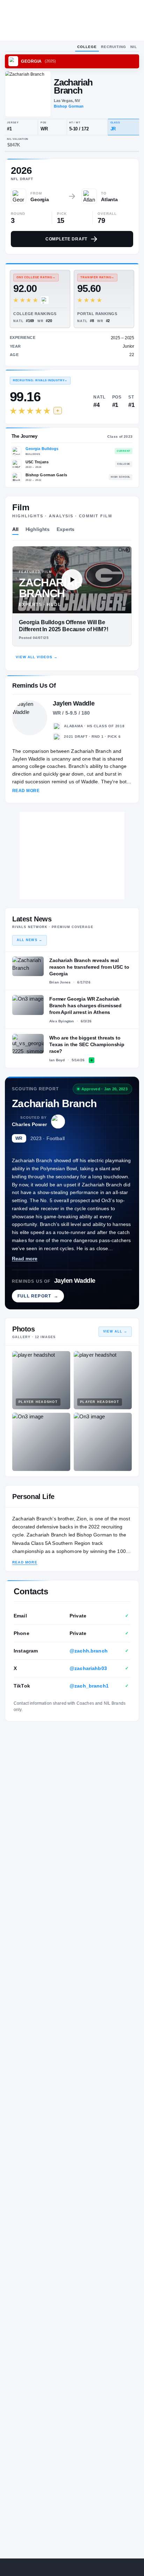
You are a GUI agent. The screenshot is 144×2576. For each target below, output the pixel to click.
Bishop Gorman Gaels (46, 475)
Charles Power (29, 1124)
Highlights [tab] (38, 529)
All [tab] (15, 529)
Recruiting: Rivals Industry (40, 380)
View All (115, 1331)
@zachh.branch (89, 1651)
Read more (25, 1259)
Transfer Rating (97, 277)
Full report (38, 1296)
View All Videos (37, 657)
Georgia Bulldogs (42, 449)
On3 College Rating (36, 277)
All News (30, 940)
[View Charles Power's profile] (58, 1122)
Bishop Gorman (69, 106)
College (87, 47)
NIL (134, 47)
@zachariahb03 (88, 1668)
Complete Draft (66, 239)
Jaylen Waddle (75, 1281)
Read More (26, 791)
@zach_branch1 (89, 1686)
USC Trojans (37, 462)
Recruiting (114, 47)
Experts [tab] (66, 529)
